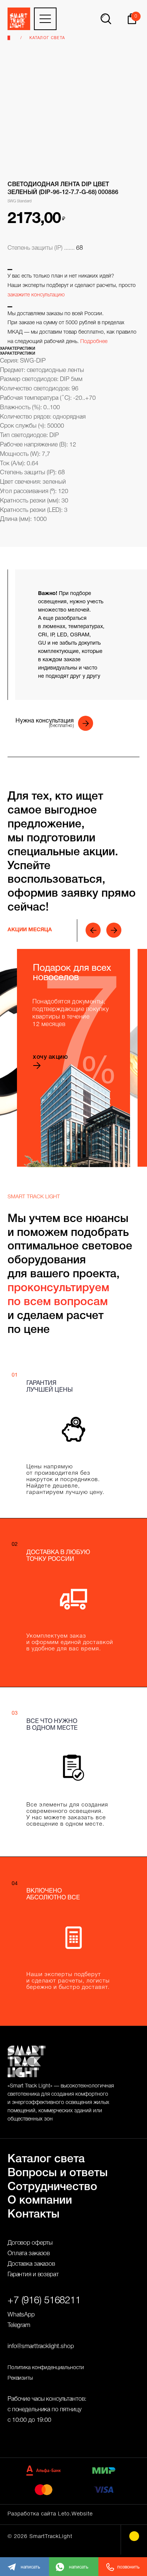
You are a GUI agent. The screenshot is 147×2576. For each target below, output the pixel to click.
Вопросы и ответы (58, 2173)
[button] (56, 723)
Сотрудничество (52, 2187)
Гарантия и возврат (33, 2275)
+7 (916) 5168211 (44, 2301)
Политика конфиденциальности (46, 2368)
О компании (40, 2201)
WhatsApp (21, 2315)
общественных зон (30, 2119)
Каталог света (47, 38)
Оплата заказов (29, 2254)
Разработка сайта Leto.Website (50, 2514)
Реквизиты (20, 2378)
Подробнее (94, 342)
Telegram (19, 2326)
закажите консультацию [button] (36, 295)
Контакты (34, 2215)
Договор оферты (30, 2243)
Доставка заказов (31, 2264)
